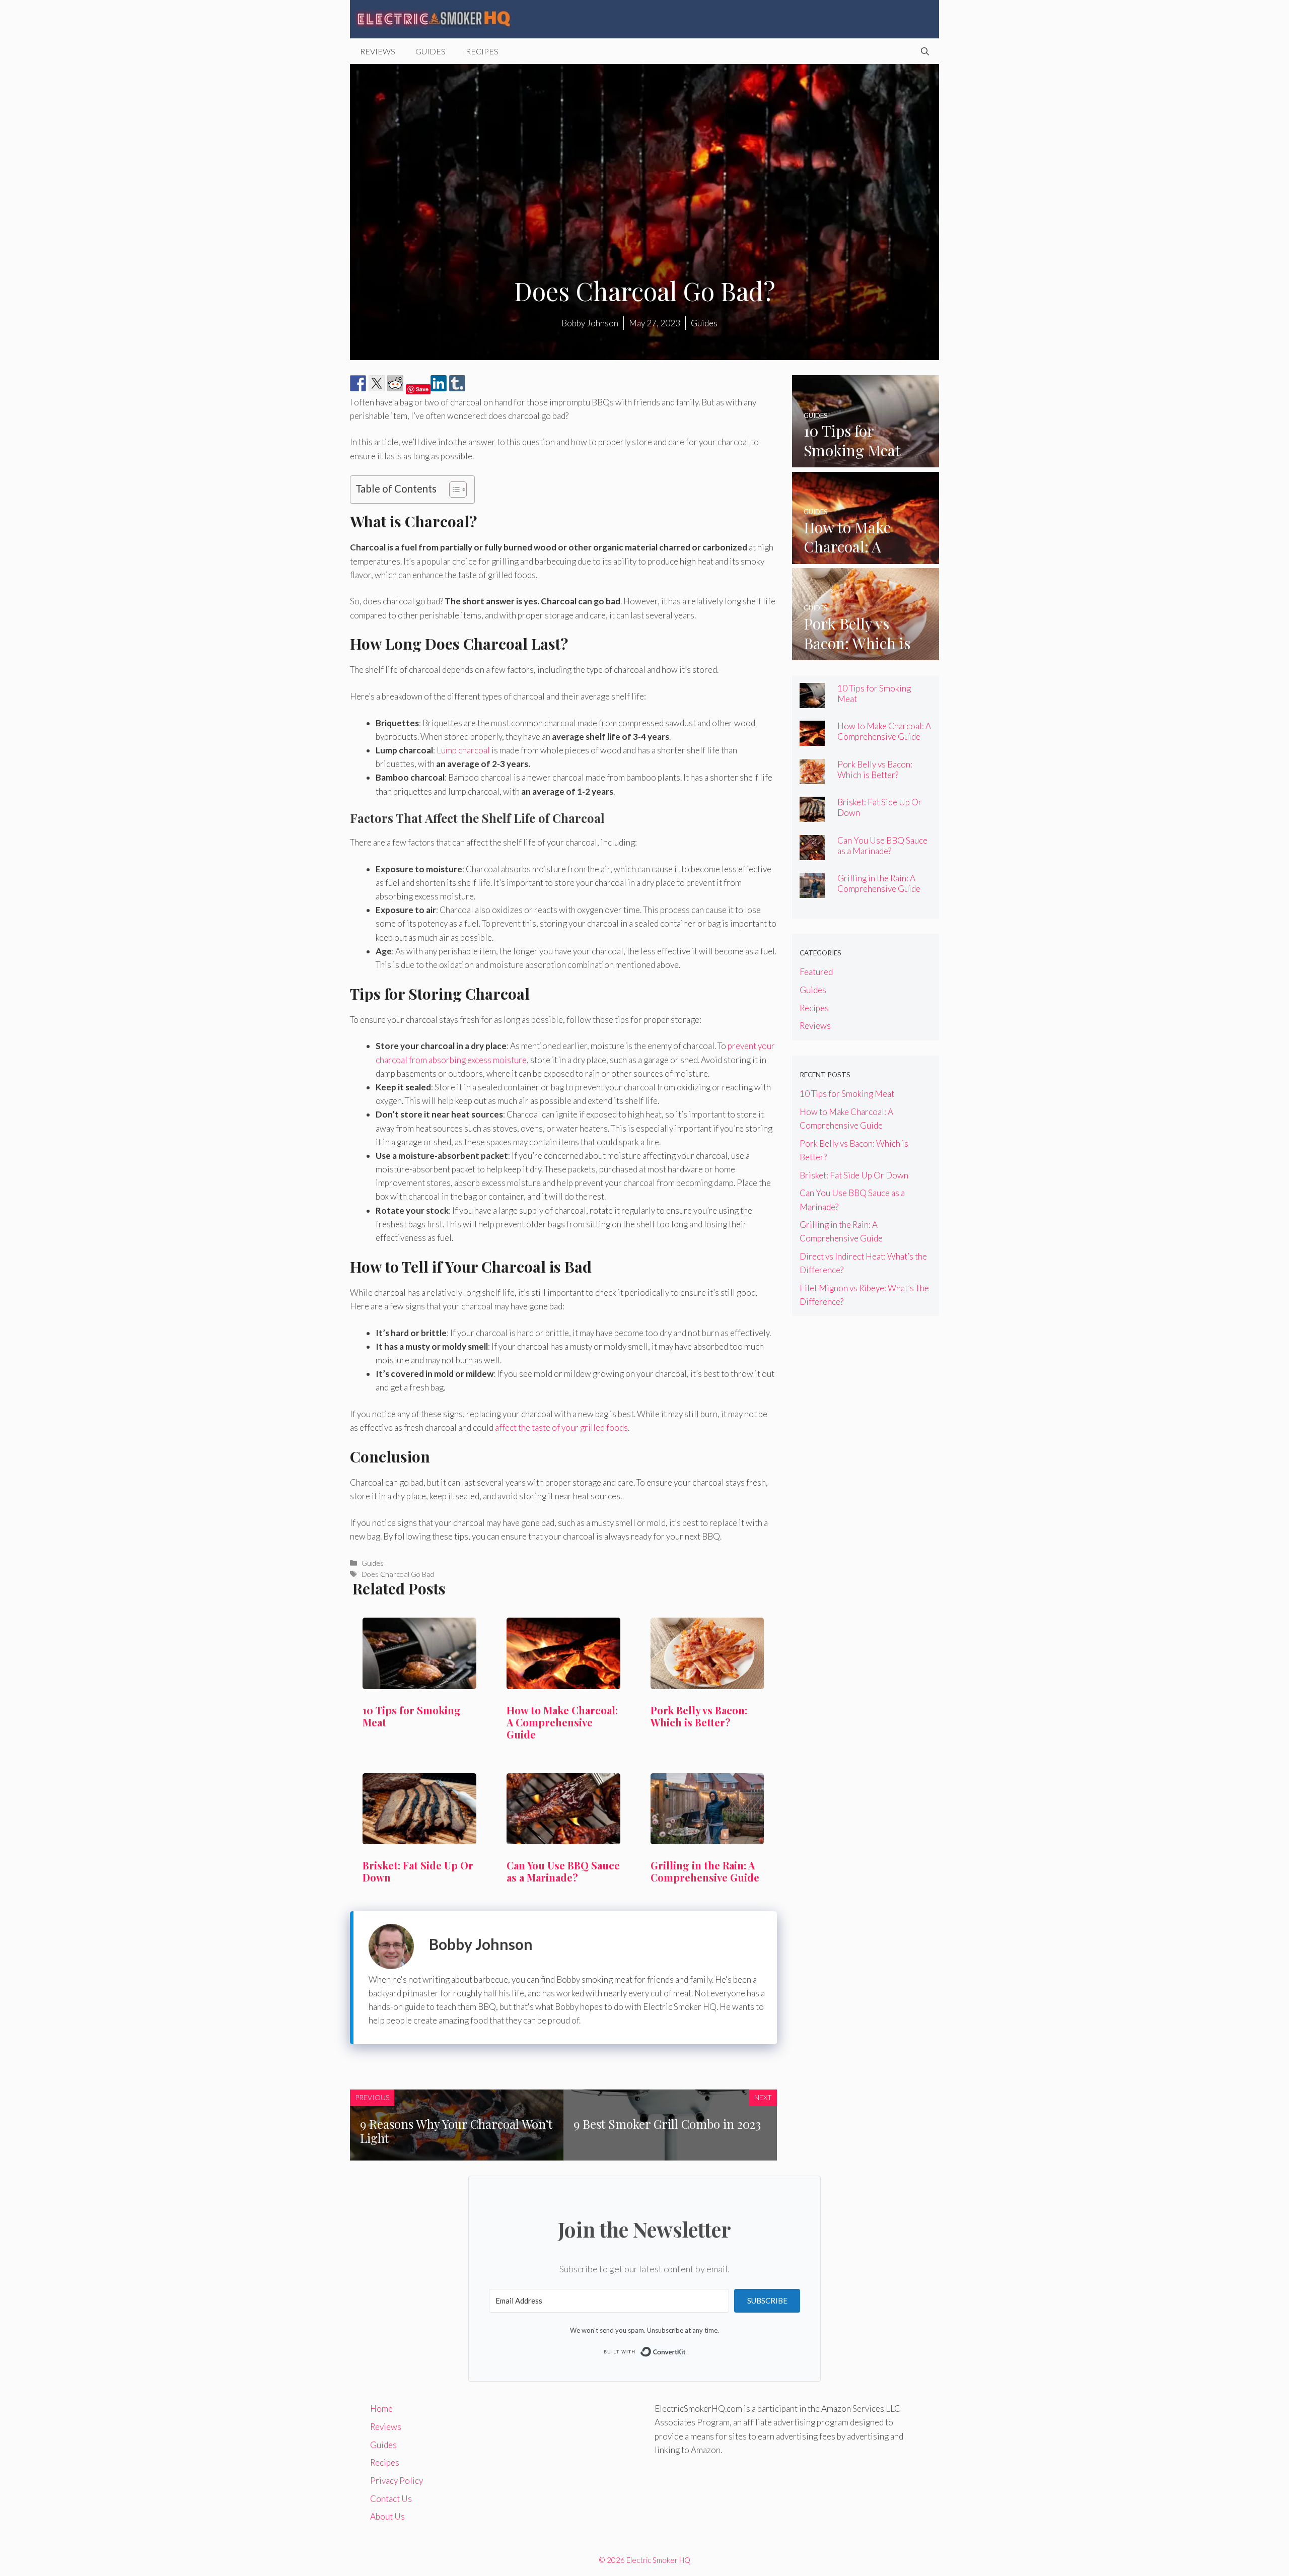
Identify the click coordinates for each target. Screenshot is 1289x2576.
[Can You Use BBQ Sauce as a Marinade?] (812, 853)
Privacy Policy (397, 2481)
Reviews (378, 51)
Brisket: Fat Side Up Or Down (418, 1871)
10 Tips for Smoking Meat (412, 1716)
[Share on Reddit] (395, 383)
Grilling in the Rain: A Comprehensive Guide (705, 1871)
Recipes (482, 51)
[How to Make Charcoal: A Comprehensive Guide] (866, 557)
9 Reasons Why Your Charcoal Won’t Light (456, 2131)
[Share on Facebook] (358, 383)
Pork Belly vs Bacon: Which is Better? (699, 1716)
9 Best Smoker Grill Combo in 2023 (667, 2124)
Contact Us (391, 2499)
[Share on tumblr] (457, 383)
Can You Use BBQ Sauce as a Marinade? (563, 1871)
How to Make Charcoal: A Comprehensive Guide (562, 1722)
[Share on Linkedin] (439, 383)
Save (422, 389)
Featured (816, 972)
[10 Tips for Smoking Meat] (866, 461)
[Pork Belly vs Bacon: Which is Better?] (866, 653)
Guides (431, 51)
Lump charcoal (463, 750)
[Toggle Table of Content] (453, 490)
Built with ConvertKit (686, 2350)
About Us (387, 2516)
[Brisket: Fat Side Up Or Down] (812, 815)
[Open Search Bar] (925, 51)
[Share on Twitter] (377, 383)
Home (381, 2409)
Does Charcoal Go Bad (398, 1574)
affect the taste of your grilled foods (561, 1428)
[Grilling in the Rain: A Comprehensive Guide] (812, 891)
